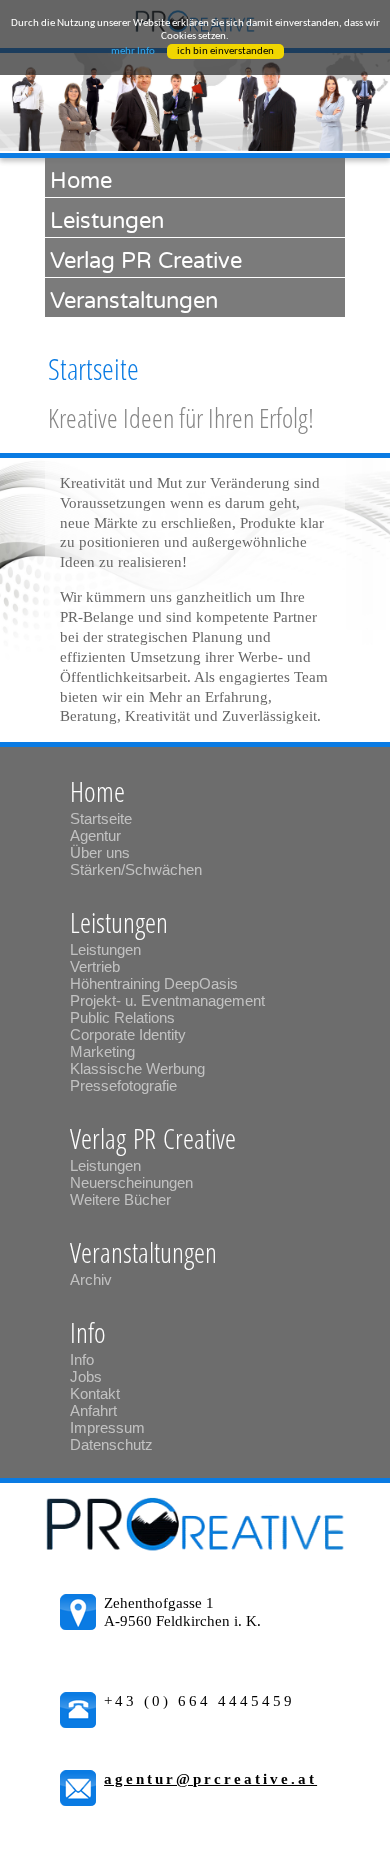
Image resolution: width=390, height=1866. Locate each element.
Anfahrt (93, 1410)
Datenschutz (111, 1444)
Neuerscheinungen (131, 1182)
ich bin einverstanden (225, 51)
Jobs (86, 1376)
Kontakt (95, 1393)
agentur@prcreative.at (210, 1779)
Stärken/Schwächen (136, 869)
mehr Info (133, 51)
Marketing (102, 1051)
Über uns (100, 852)
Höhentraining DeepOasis (154, 983)
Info (82, 1359)
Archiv (91, 1279)
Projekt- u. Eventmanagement (169, 1000)
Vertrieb (95, 966)
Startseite (101, 818)
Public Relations (122, 1017)
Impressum (107, 1427)
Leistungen (105, 949)
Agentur (95, 835)
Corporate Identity (128, 1034)
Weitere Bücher (120, 1199)
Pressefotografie (123, 1085)
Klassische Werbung (137, 1068)
